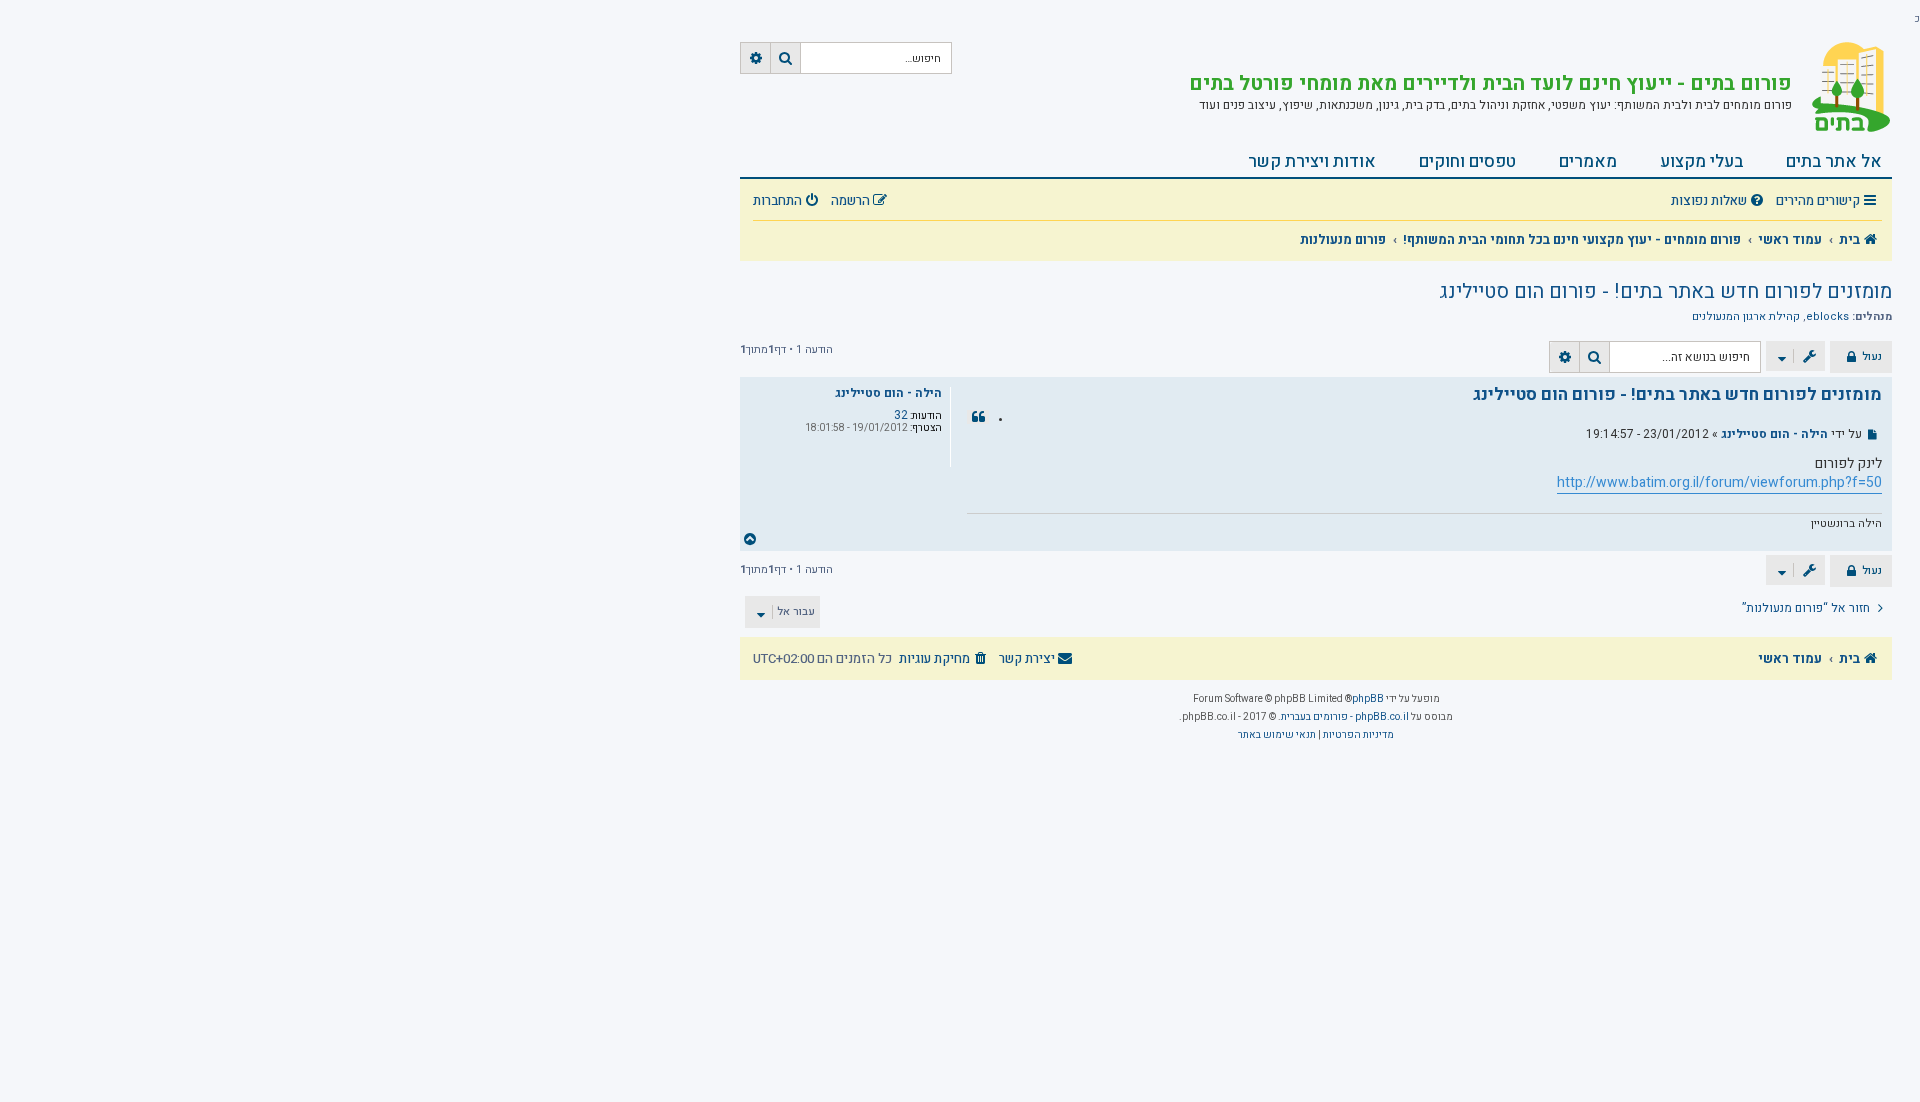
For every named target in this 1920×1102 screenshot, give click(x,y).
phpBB (1368, 699)
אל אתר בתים (1834, 161)
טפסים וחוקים (1467, 161)
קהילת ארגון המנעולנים (1746, 317)
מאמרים (1588, 161)
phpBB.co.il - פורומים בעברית (1345, 717)
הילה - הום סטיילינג (888, 393)
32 (901, 415)
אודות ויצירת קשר (1312, 161)
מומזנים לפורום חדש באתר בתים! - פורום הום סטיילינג (1665, 291)
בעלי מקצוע (1701, 161)
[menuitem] (1720, 201)
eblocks (1827, 317)
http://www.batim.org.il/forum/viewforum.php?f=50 (1719, 483)
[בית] (1842, 87)
